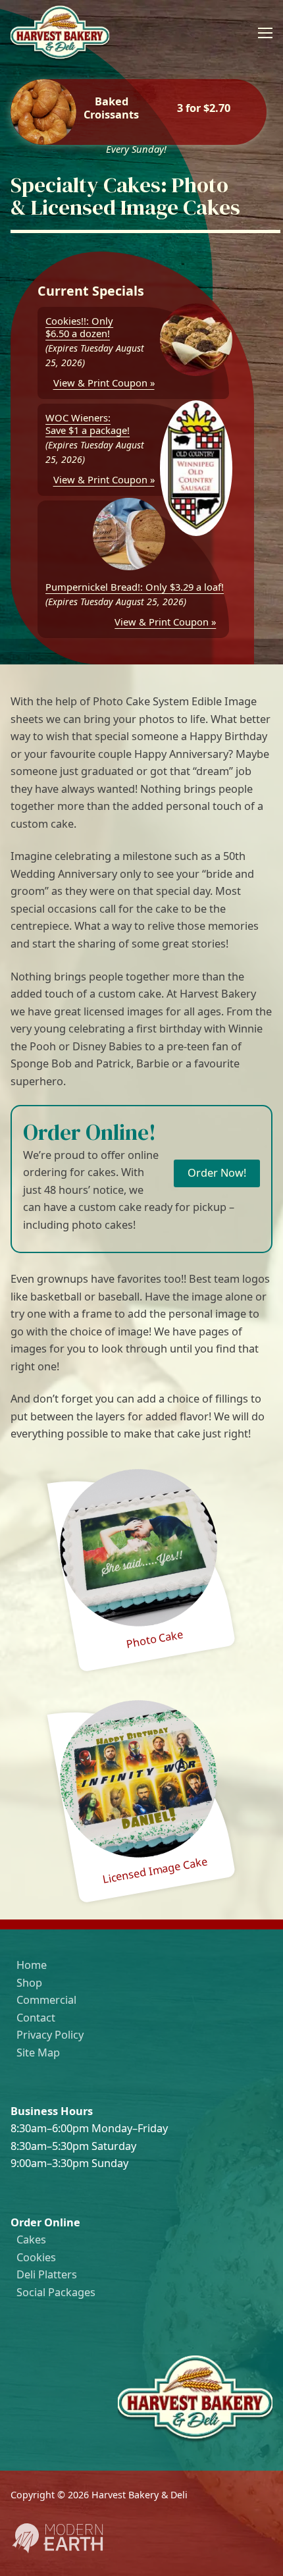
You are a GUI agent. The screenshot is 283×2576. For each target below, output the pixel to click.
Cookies (36, 2257)
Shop (29, 1983)
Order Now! (217, 1173)
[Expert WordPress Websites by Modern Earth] (57, 2551)
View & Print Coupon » (104, 383)
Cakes (31, 2240)
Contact (36, 2018)
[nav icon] (265, 33)
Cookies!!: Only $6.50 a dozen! (79, 327)
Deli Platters (47, 2274)
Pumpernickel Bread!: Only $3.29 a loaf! (135, 587)
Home (32, 1965)
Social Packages (56, 2292)
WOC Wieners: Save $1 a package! (88, 424)
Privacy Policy (50, 2035)
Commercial (46, 2000)
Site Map (38, 2053)
